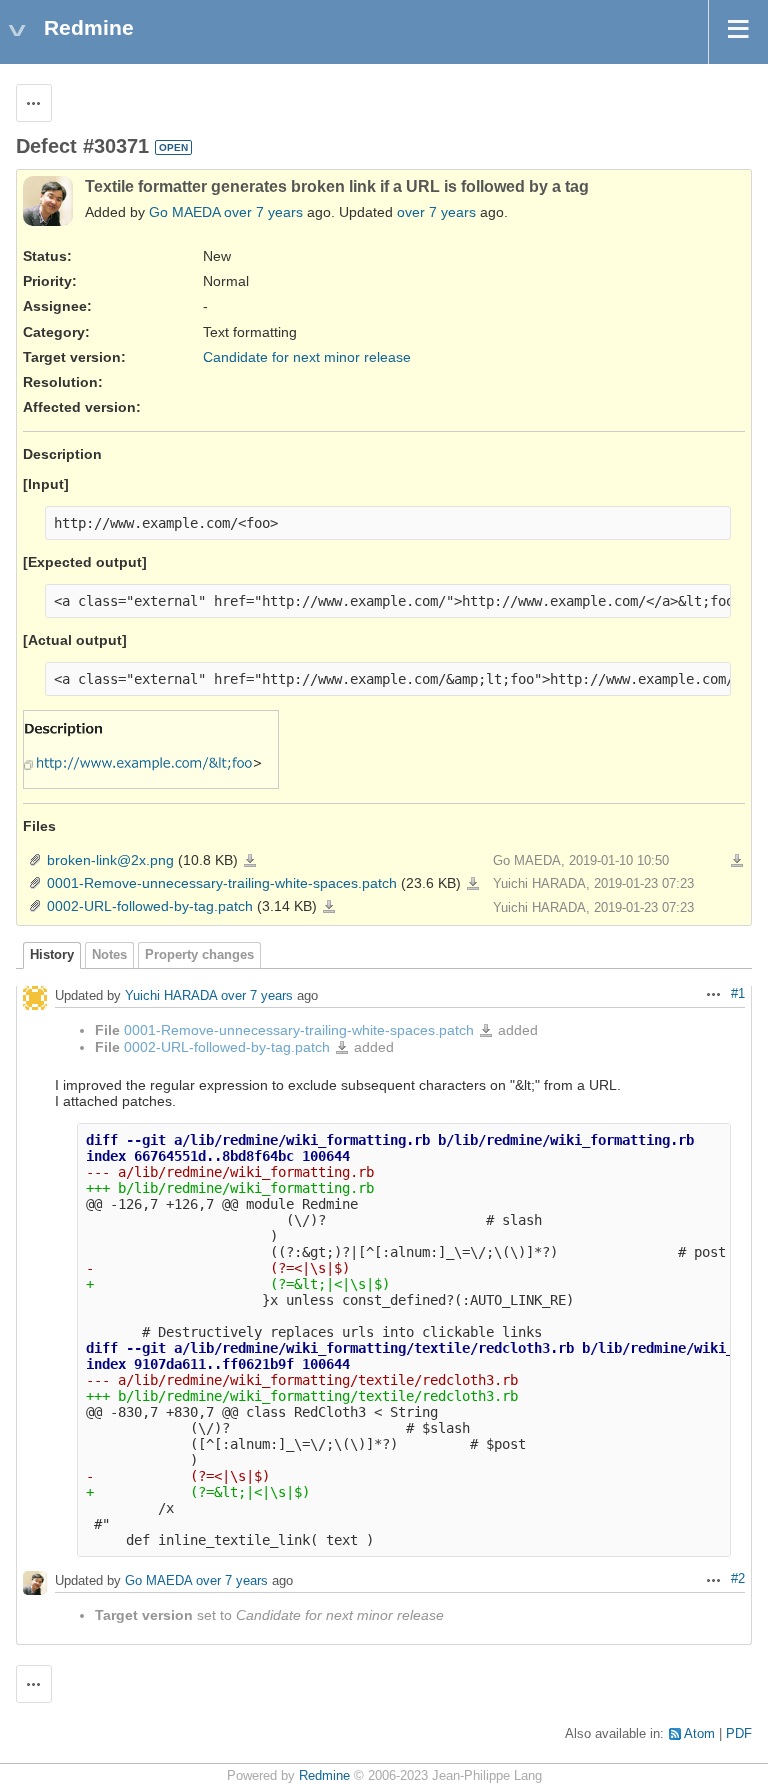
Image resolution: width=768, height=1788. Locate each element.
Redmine (324, 1776)
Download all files (737, 861)
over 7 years (263, 212)
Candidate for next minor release (307, 357)
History (52, 955)
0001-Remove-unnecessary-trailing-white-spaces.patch (222, 883)
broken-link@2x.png (110, 860)
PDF (739, 1734)
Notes (109, 955)
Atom (699, 1734)
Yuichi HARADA (171, 995)
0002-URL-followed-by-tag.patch (150, 906)
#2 (738, 1579)
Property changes (199, 955)
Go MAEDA (184, 212)
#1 (738, 994)
